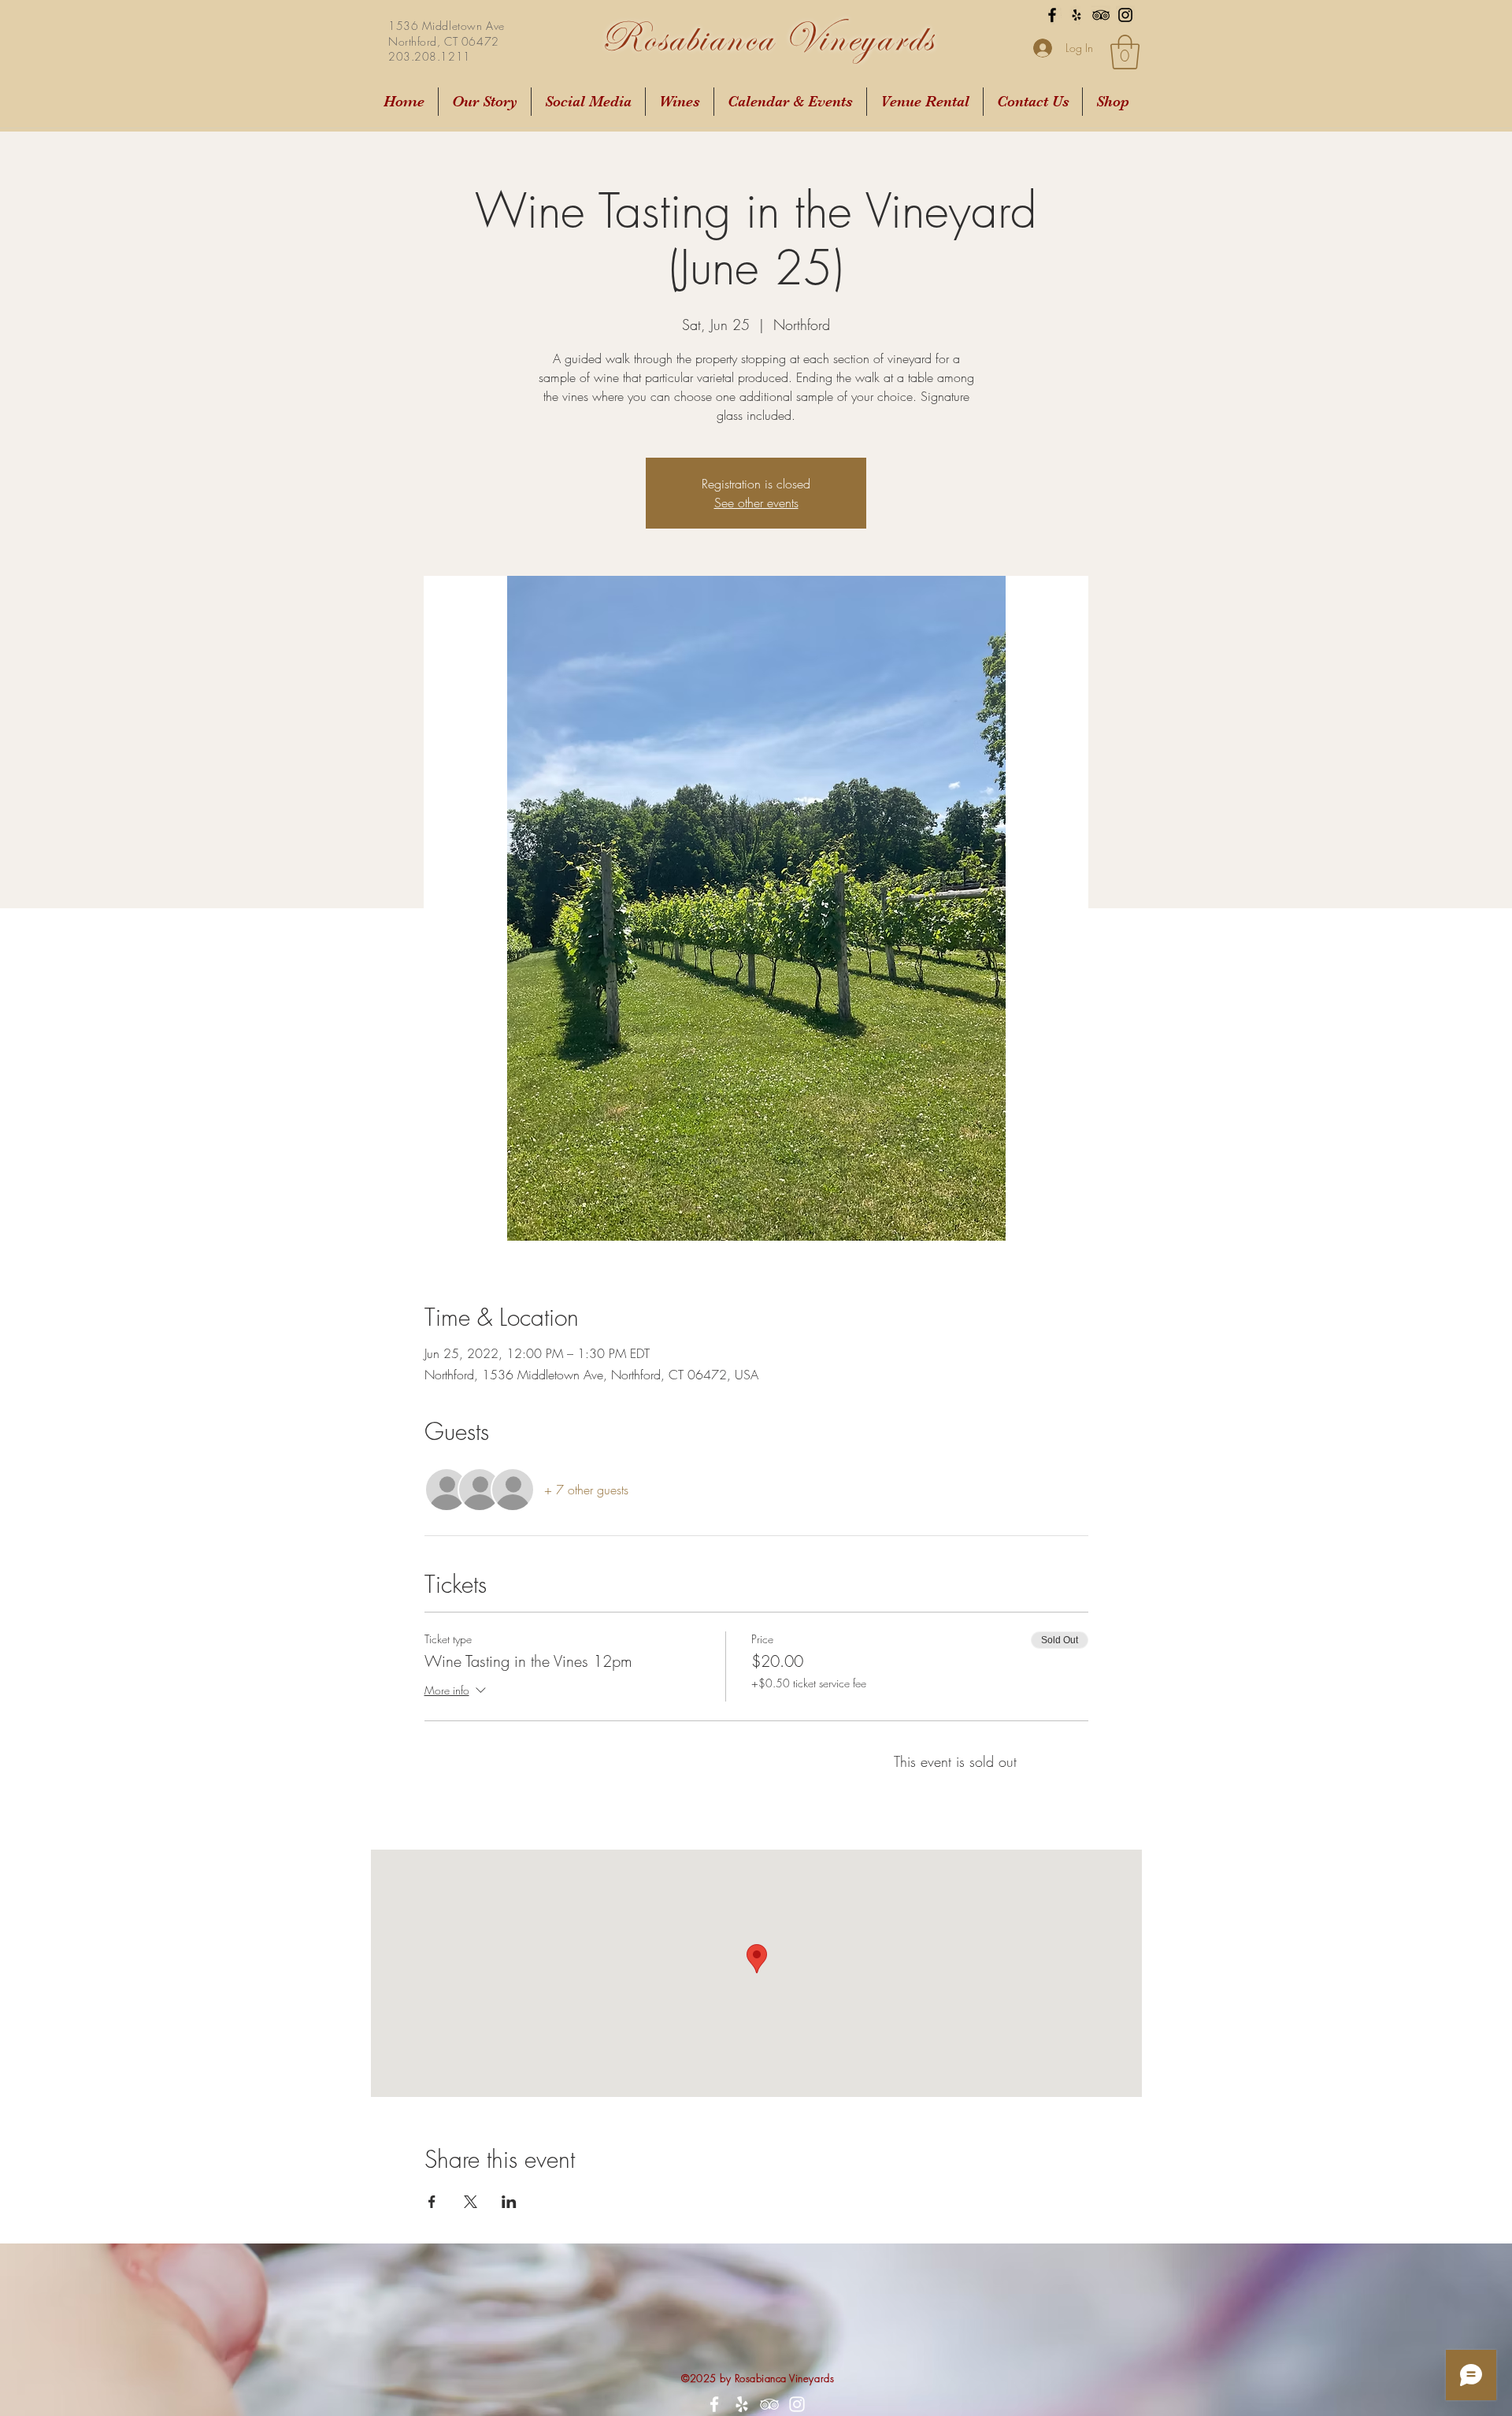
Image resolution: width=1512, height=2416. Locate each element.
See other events (756, 503)
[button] (1125, 52)
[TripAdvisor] (1101, 15)
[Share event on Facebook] (432, 2202)
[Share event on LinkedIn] (509, 2202)
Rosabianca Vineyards (767, 38)
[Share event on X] (471, 2202)
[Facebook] (1052, 15)
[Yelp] (1077, 15)
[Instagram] (1125, 15)
